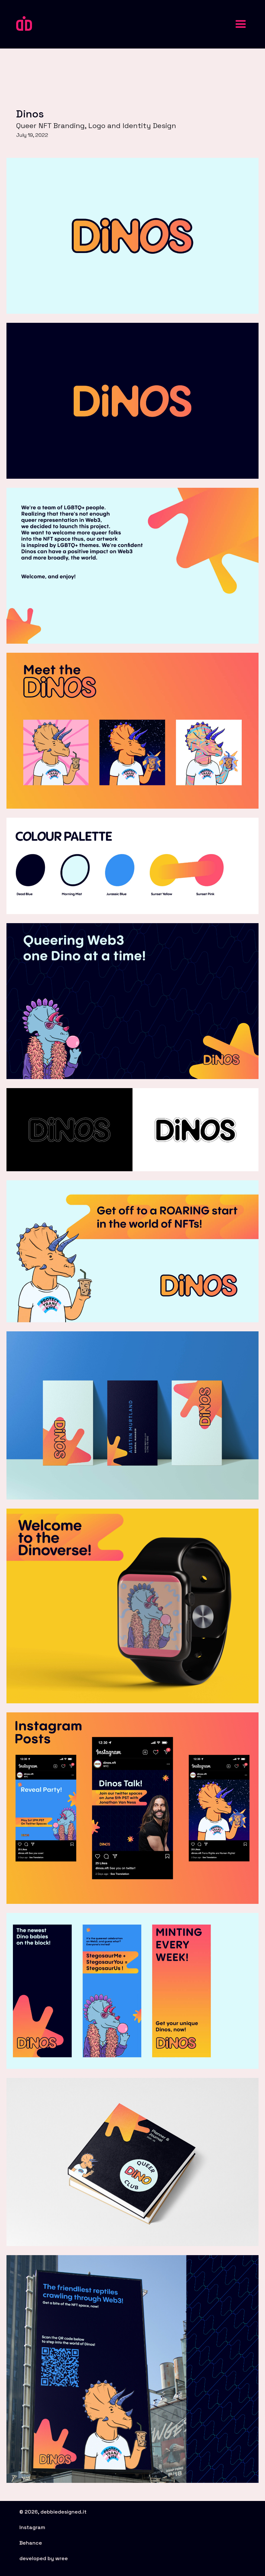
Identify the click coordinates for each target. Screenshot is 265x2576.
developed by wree (44, 2558)
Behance (31, 2543)
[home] (24, 23)
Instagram (32, 2527)
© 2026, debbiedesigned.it (53, 2512)
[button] (241, 24)
